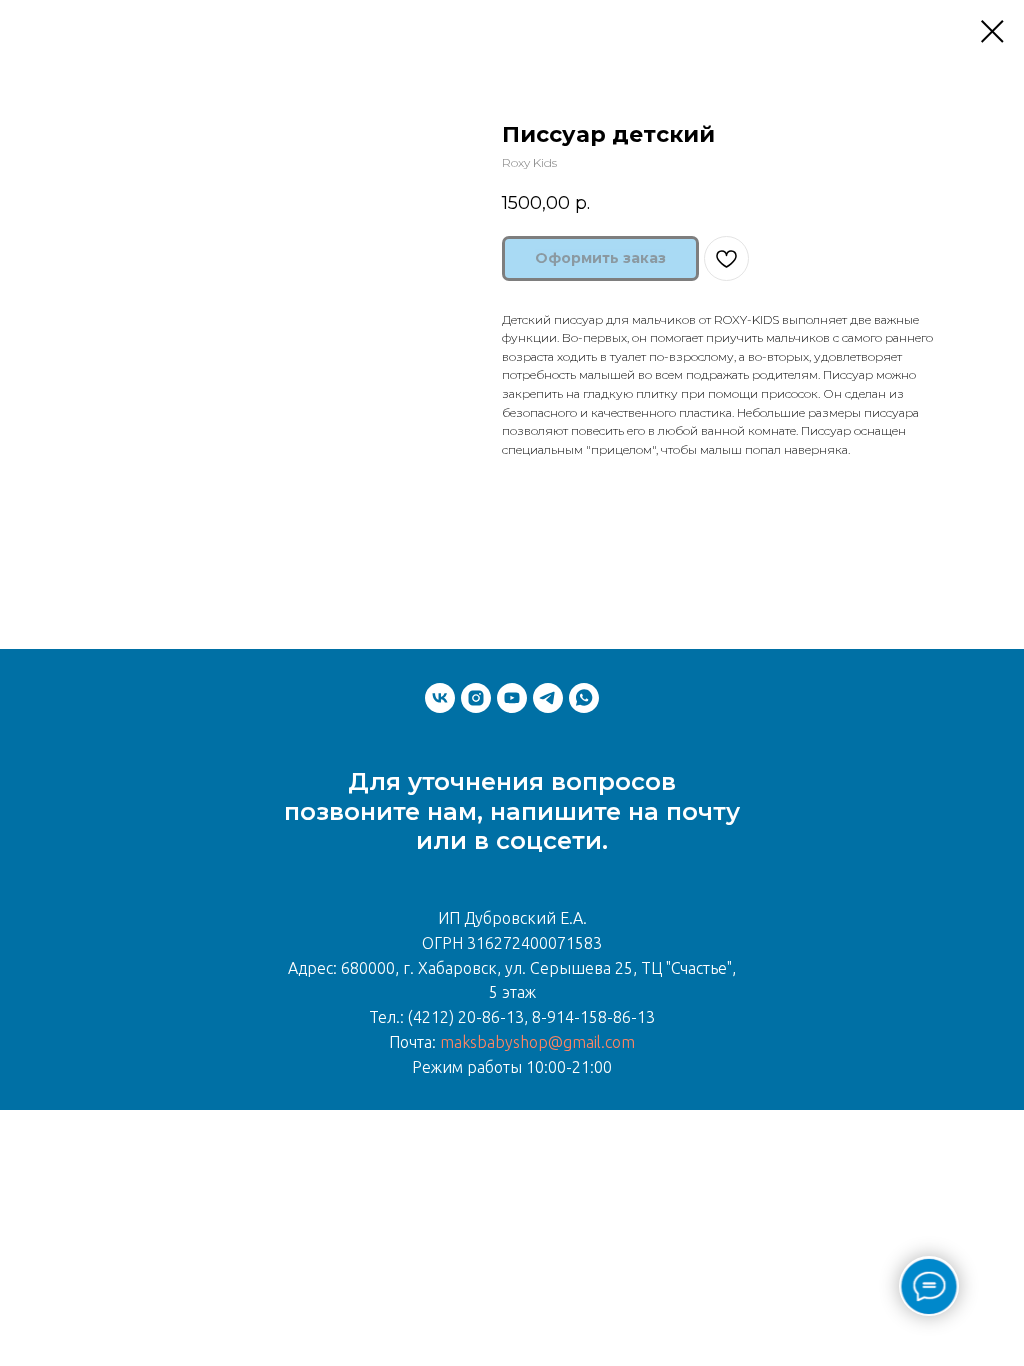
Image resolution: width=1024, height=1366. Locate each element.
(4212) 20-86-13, (468, 1017)
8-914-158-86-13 (593, 1017)
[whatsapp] (584, 698)
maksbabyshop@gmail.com (537, 1042)
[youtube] (512, 698)
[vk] (440, 698)
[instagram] (476, 698)
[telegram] (548, 698)
